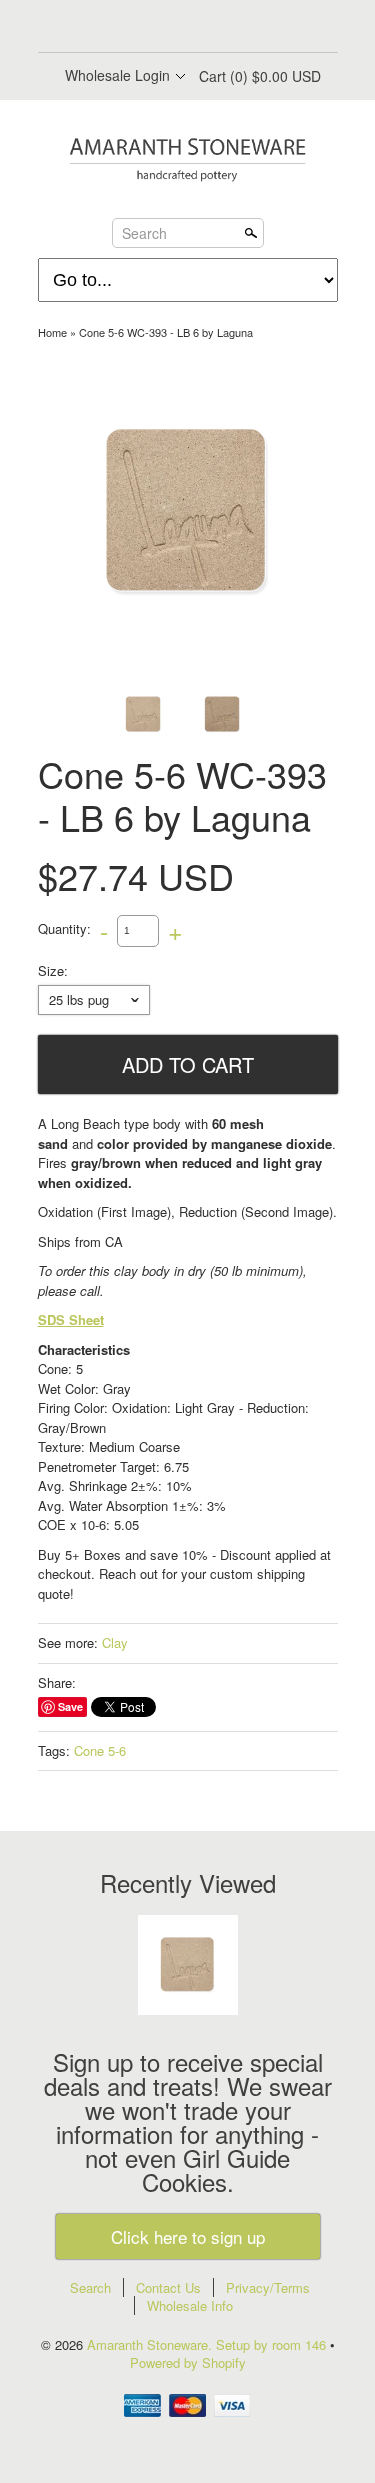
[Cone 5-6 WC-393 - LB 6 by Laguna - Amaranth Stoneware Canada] (222, 714)
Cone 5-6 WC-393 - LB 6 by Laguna (166, 332)
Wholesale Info (190, 2305)
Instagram (238, 28)
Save (70, 1706)
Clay (115, 1642)
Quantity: (64, 928)
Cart (260, 76)
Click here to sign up (188, 2236)
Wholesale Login (117, 75)
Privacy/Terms (268, 2287)
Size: (53, 971)
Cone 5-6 (100, 1750)
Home (52, 332)
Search (144, 232)
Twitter (170, 28)
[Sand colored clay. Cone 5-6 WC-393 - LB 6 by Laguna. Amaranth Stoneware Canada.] (188, 512)
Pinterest (204, 28)
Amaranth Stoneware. (151, 2344)
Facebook (136, 28)
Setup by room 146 (273, 2344)
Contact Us (168, 2287)
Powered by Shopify (188, 2362)
